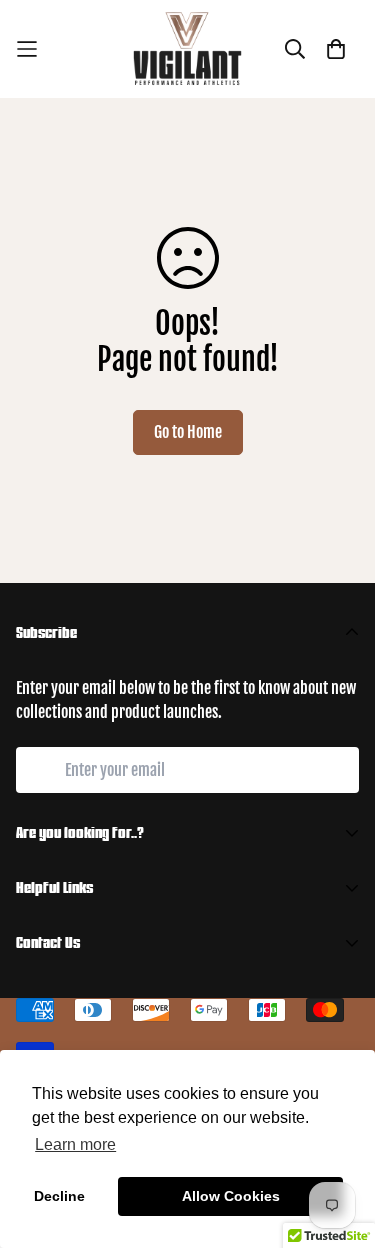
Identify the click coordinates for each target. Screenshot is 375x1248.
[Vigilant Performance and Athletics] (188, 49)
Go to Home (188, 432)
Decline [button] (59, 1196)
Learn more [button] (75, 1144)
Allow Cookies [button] (231, 1196)
